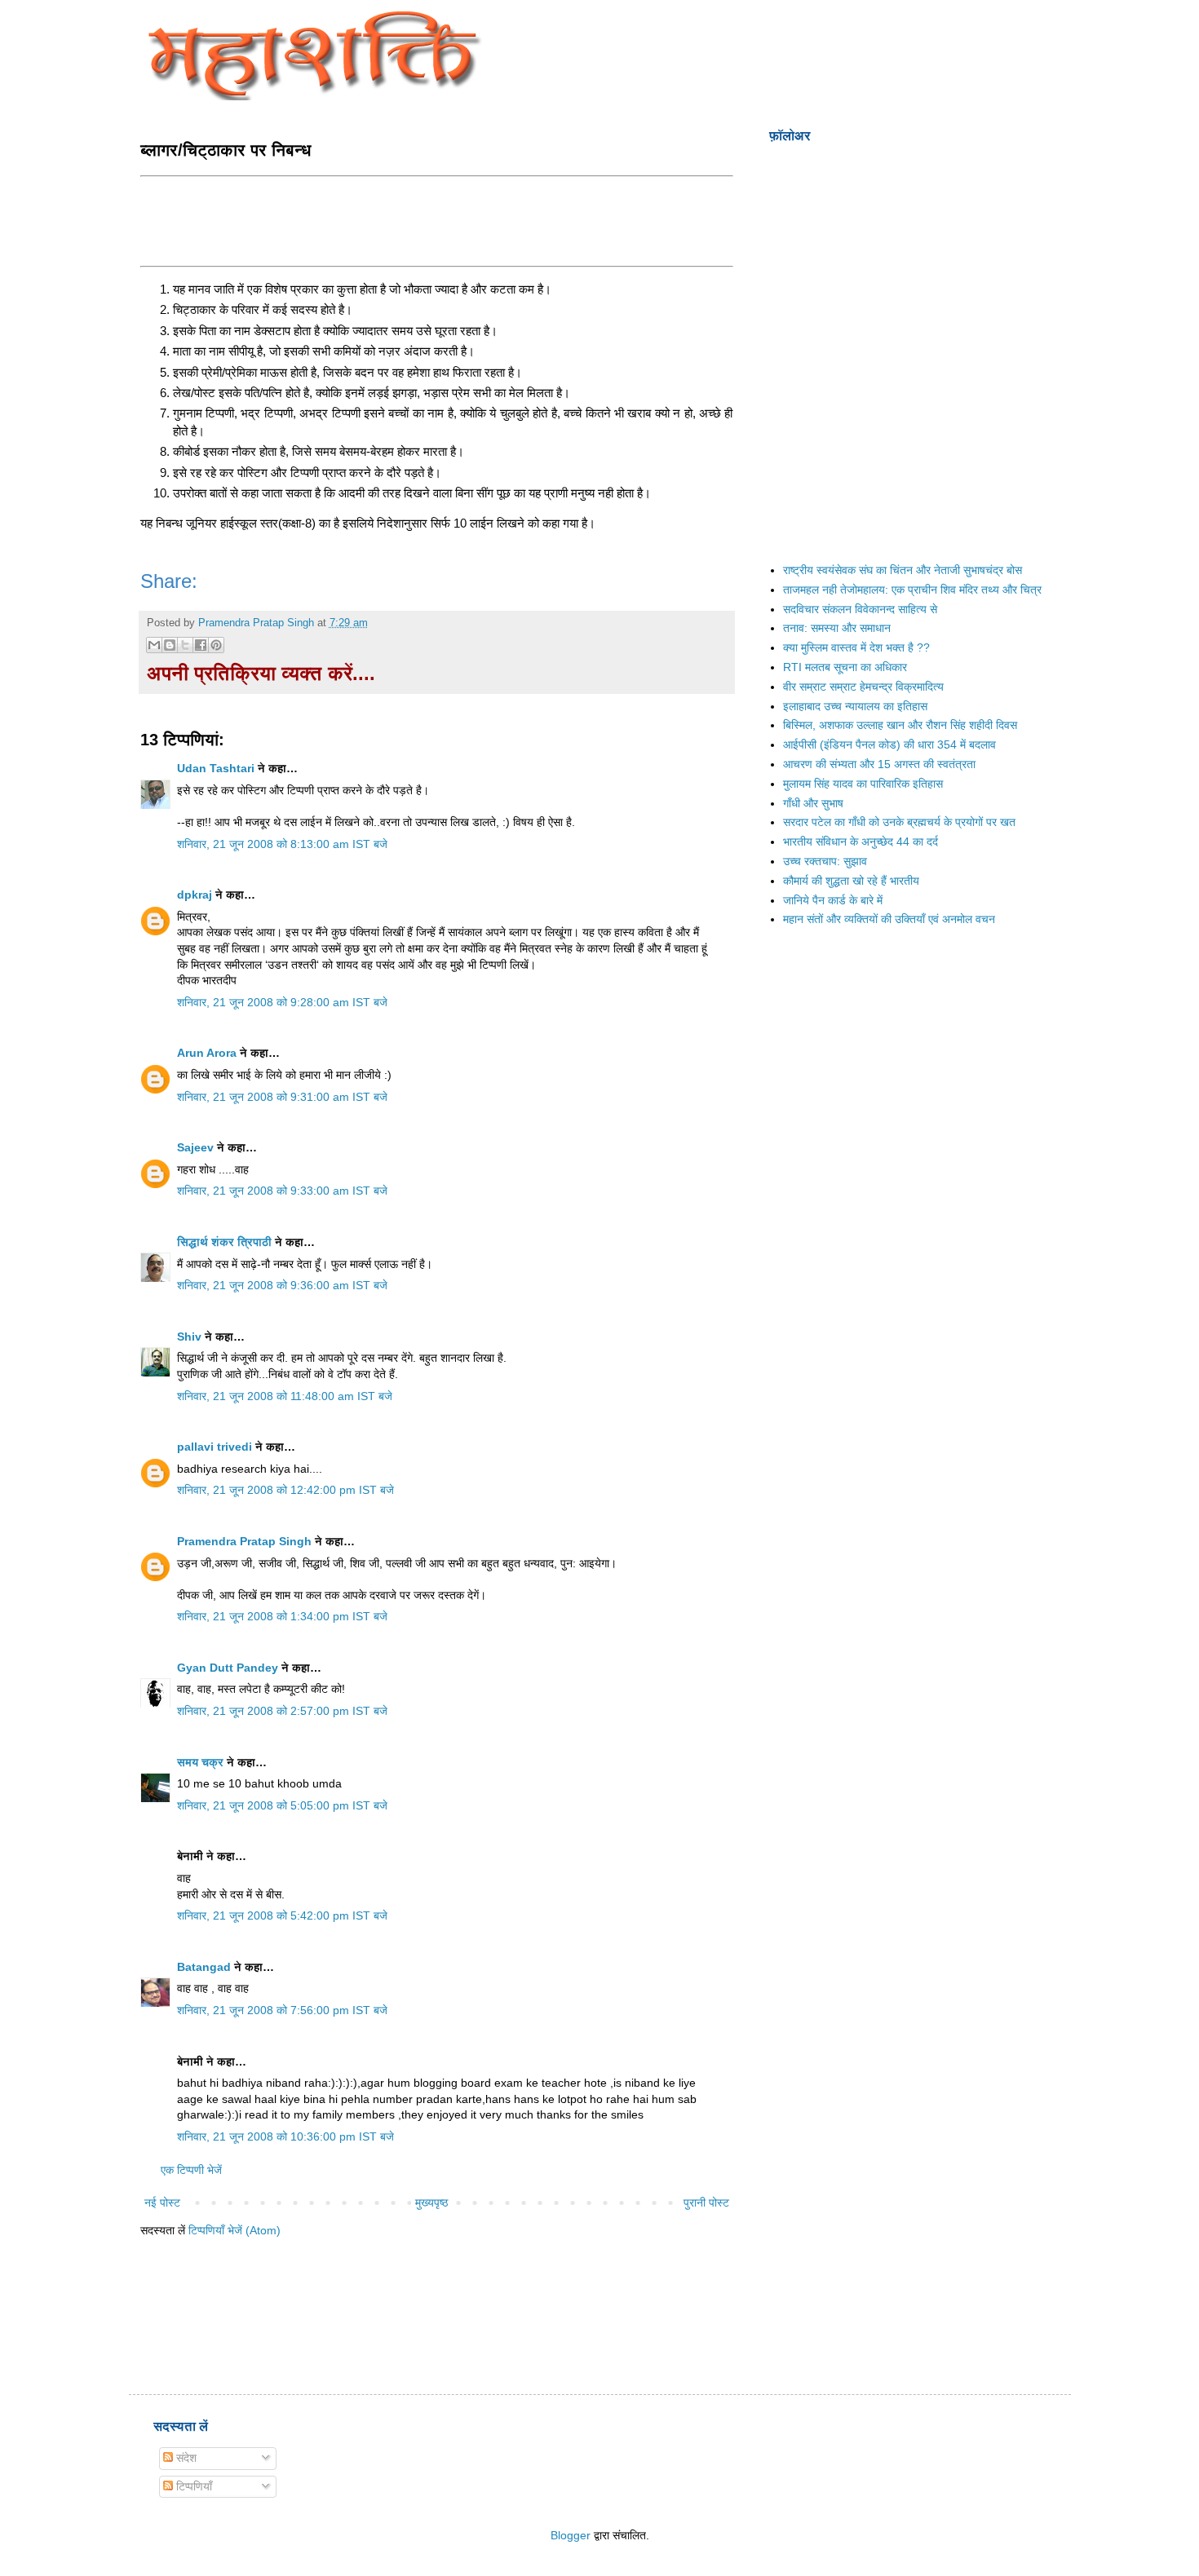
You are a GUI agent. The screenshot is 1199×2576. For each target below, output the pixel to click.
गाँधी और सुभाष (813, 803)
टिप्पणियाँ (192, 2486)
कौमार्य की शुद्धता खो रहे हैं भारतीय (851, 881)
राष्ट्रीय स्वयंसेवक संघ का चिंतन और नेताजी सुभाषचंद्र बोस (903, 570)
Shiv (189, 1337)
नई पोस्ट (162, 2203)
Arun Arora (207, 1053)
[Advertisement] (437, 219)
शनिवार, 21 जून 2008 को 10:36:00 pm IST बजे (285, 2136)
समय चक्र (202, 1762)
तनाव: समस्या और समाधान (837, 628)
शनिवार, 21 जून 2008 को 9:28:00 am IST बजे (282, 1002)
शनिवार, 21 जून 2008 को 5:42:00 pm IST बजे (282, 1915)
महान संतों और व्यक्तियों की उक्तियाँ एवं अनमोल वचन (889, 919)
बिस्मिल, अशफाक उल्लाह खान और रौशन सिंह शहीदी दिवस (900, 725)
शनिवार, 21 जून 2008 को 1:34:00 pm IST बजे (282, 1616)
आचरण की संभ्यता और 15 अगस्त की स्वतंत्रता (879, 764)
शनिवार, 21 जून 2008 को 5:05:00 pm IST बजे (282, 1805)
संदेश (185, 2458)
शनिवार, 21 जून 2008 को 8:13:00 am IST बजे (282, 844)
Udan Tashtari (216, 768)
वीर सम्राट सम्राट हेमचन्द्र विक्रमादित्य (863, 687)
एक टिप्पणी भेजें (191, 2170)
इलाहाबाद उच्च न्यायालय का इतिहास (855, 706)
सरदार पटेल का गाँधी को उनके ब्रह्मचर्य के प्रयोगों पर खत (899, 822)
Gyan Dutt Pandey (228, 1668)
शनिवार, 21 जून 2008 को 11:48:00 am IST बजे (285, 1396)
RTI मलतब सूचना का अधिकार (845, 667)
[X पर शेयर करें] (185, 645)
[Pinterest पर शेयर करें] (216, 645)
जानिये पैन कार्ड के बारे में (833, 900)
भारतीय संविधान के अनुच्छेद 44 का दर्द (861, 842)
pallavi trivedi (215, 1447)
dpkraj (195, 895)
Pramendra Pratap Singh (244, 1541)
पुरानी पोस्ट (706, 2203)
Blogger (571, 2535)
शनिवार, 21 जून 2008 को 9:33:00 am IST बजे (282, 1191)
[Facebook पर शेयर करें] (201, 645)
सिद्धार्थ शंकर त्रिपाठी (224, 1242)
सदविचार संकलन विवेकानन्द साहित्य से (860, 609)
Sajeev (195, 1147)
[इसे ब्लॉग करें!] (170, 645)
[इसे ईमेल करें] (154, 645)
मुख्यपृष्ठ (431, 2203)
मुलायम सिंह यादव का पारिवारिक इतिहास (863, 784)
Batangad (204, 1967)
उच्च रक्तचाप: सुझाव (825, 861)
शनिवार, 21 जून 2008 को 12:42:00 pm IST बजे (285, 1490)
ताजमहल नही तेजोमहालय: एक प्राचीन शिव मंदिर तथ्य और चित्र (912, 590)
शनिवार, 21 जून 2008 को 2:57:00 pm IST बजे (282, 1711)
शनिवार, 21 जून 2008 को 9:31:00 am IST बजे (282, 1097)
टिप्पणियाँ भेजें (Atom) (234, 2230)
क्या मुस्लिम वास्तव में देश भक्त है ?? (856, 647)
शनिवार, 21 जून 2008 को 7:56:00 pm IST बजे (282, 2010)
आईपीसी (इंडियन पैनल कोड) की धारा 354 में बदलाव (889, 745)
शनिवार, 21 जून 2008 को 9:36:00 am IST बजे (282, 1285)
